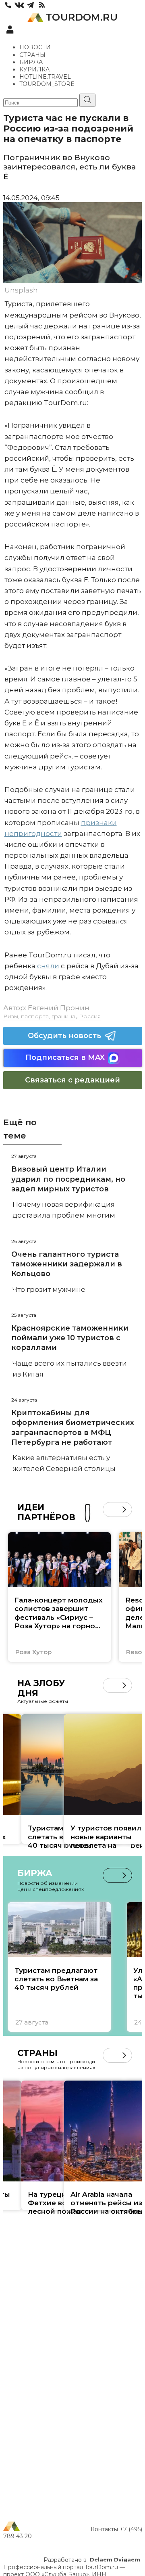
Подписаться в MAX (65, 1057)
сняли (48, 966)
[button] (110, 1509)
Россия (90, 1016)
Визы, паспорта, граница (39, 1016)
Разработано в (92, 2560)
